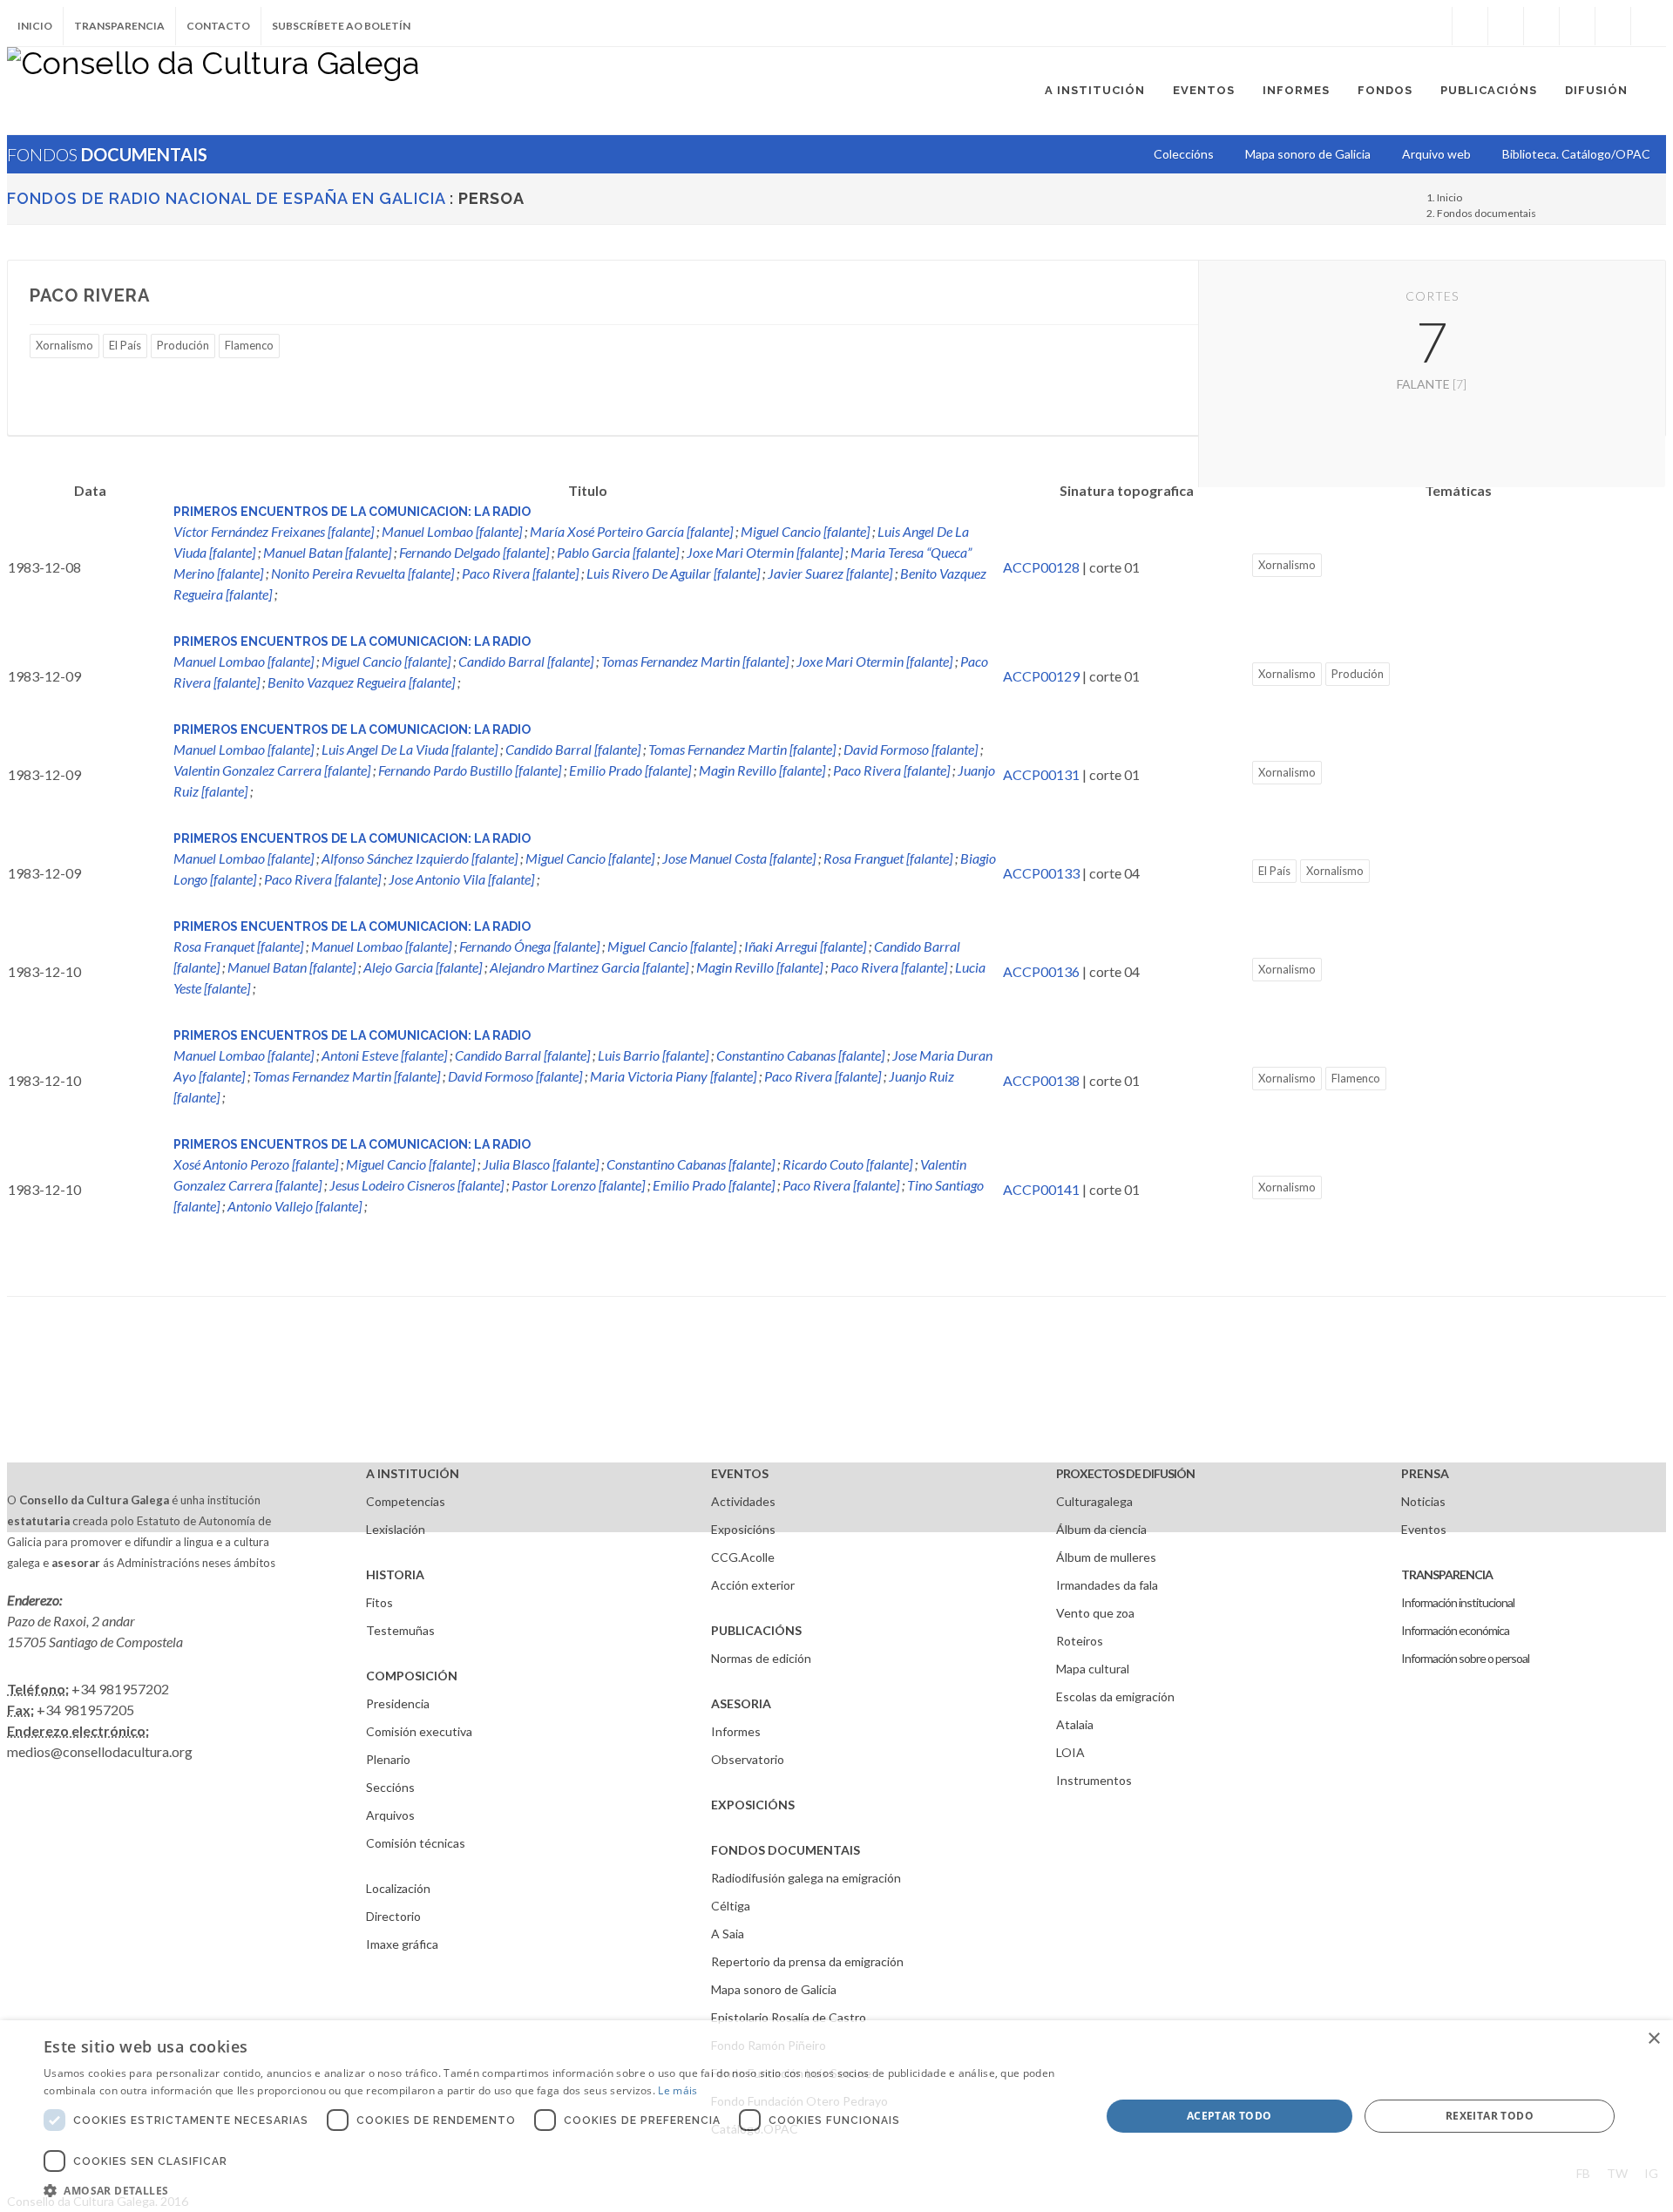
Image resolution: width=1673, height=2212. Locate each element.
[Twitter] (1506, 26)
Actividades (743, 1501)
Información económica (1455, 1630)
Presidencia (398, 1703)
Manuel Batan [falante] (327, 552)
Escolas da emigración (1115, 1696)
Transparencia (119, 26)
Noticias (1423, 1501)
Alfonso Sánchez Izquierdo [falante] (420, 858)
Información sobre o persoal (1465, 1658)
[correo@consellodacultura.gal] (1649, 26)
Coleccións (1184, 154)
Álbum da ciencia (1101, 1529)
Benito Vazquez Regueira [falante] (361, 682)
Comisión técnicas (416, 1843)
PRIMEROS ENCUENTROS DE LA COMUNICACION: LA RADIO (352, 512)
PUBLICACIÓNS (756, 1630)
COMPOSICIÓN (412, 1676)
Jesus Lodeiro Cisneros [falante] (417, 1185)
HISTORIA (395, 1574)
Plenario (388, 1759)
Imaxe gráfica (402, 1944)
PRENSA (1425, 1473)
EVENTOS (740, 1473)
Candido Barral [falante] (526, 661)
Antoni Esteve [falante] (384, 1055)
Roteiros (1080, 1641)
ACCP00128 (1041, 567)
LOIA (1070, 1752)
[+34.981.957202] (1613, 26)
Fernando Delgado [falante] (474, 552)
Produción (183, 345)
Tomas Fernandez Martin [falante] (695, 661)
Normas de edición (761, 1658)
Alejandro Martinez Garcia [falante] (589, 967)
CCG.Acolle (743, 1557)
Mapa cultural (1093, 1669)
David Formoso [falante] (911, 749)
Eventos (1424, 1529)
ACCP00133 (1041, 873)
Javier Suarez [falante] (830, 573)
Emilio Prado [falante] (630, 770)
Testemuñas (400, 1630)
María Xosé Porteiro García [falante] (631, 531)
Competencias (406, 1501)
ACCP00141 (1041, 1189)
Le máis (677, 2090)
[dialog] (836, 2116)
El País (125, 345)
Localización (398, 1888)
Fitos (379, 1602)
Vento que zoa (1095, 1613)
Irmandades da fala (1107, 1585)
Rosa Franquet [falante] (238, 946)
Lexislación (396, 1529)
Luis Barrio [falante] (653, 1055)
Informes (736, 1731)
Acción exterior (753, 1585)
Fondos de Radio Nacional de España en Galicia (226, 198)
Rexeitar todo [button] (1490, 2116)
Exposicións (743, 1529)
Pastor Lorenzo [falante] (578, 1185)
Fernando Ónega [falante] (529, 946)
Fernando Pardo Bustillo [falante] (470, 770)
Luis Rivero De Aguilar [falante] (673, 573)
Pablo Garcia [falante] (618, 552)
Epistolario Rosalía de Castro (789, 2017)
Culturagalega (1094, 1501)
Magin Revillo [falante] (762, 770)
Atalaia (1075, 1724)
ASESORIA (741, 1703)
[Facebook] (1470, 26)
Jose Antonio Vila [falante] (461, 879)
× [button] (1653, 2039)
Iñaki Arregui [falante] (805, 946)
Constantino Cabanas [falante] (800, 1055)
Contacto (218, 26)
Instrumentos (1094, 1780)
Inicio (35, 26)
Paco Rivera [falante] (520, 573)
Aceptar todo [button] (1229, 2116)
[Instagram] (1434, 26)
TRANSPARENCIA (1447, 1574)
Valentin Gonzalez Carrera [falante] (272, 770)
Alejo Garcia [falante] (423, 967)
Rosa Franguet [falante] (888, 858)
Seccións (390, 1787)
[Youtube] (1577, 26)
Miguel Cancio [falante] (805, 531)
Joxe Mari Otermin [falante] (765, 552)
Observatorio (748, 1759)
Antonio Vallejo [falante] (295, 1206)
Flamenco (249, 345)
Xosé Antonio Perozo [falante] (256, 1164)
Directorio (393, 1916)
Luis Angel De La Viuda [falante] (410, 749)
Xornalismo (64, 345)
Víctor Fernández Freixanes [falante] (274, 531)
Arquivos (390, 1815)
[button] (556, 2190)
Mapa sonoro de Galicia (774, 1989)
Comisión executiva (419, 1731)
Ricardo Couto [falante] (847, 1164)
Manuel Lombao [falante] (452, 531)
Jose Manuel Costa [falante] (739, 858)
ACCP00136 (1041, 971)
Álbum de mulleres (1106, 1557)
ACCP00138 (1041, 1080)
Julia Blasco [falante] (541, 1164)
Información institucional (1458, 1602)
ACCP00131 (1041, 774)
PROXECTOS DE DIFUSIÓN (1125, 1473)
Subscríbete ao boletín (341, 26)
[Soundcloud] (1541, 26)
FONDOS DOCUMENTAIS (786, 1850)
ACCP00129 (1041, 676)
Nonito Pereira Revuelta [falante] (362, 573)
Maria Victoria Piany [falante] (673, 1076)
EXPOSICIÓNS (753, 1805)
